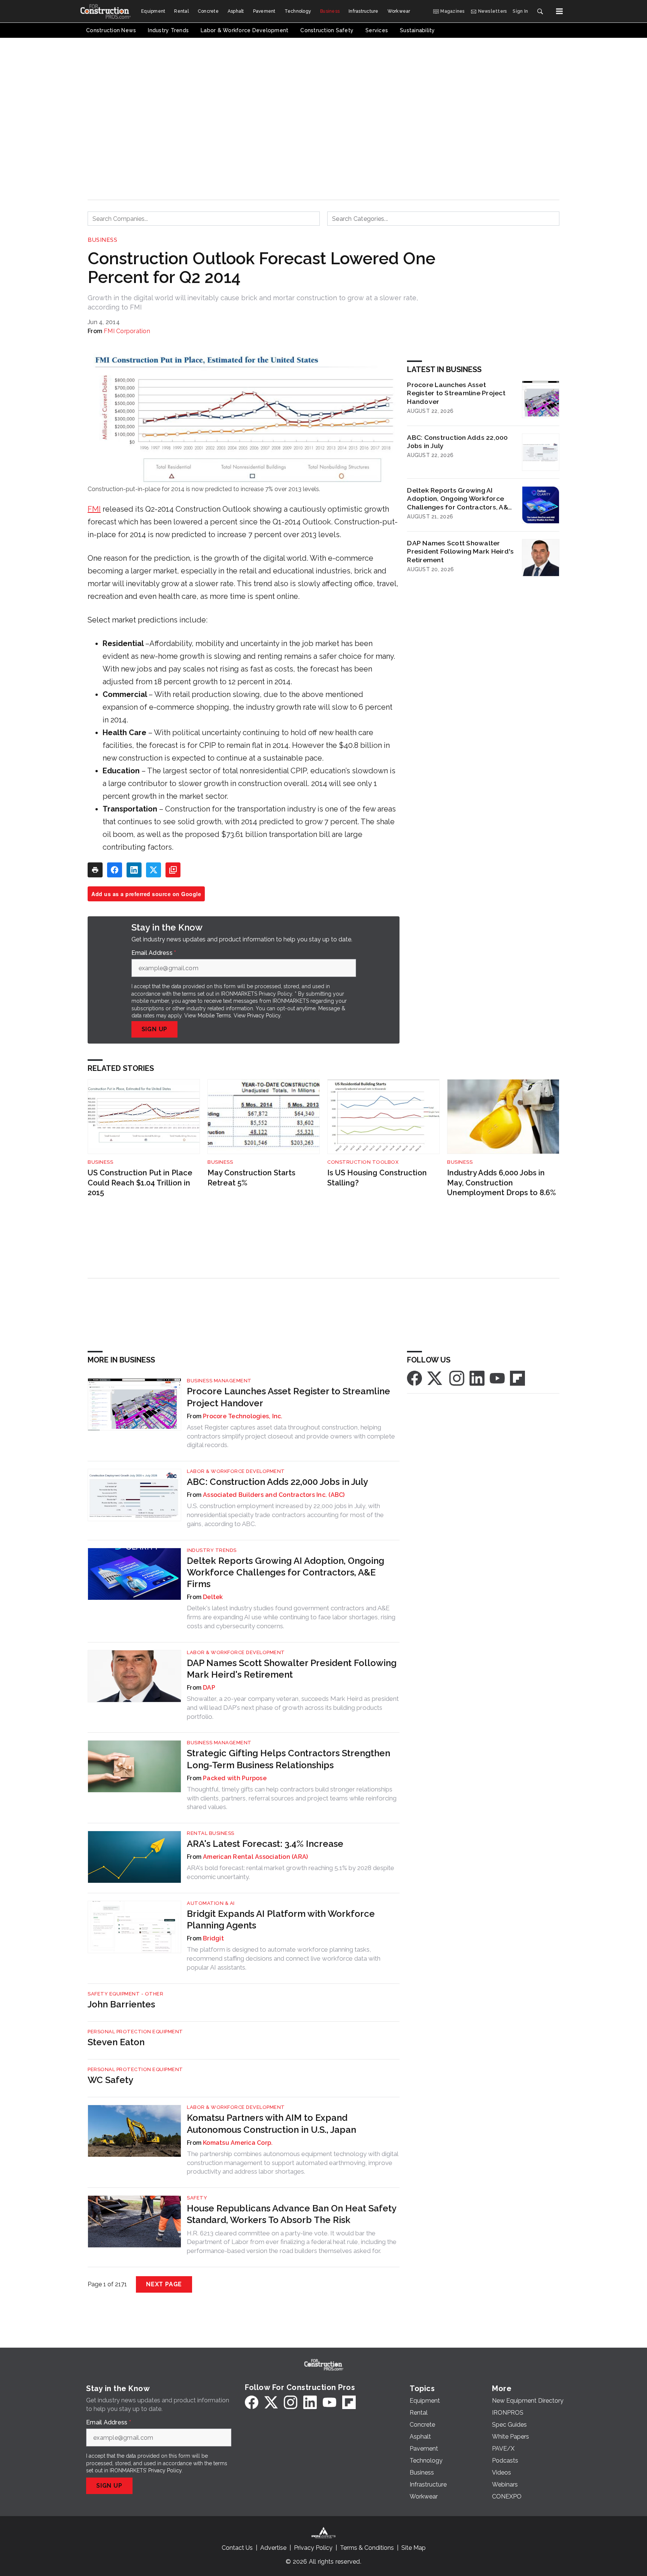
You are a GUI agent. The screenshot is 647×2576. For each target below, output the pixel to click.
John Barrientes (121, 2004)
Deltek (213, 1597)
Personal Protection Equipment (135, 2032)
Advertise (273, 2548)
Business (102, 240)
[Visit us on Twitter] (435, 1378)
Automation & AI (211, 1903)
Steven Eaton (116, 2042)
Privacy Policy (264, 1016)
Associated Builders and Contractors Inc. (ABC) (274, 1495)
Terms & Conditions (367, 2548)
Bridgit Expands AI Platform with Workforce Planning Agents (281, 1919)
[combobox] (204, 219)
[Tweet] (154, 870)
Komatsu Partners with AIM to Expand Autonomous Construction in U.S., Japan (271, 2123)
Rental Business (211, 1833)
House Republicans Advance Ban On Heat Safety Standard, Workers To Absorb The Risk (291, 2214)
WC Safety (110, 2080)
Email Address (154, 953)
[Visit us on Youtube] (497, 1378)
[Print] (95, 870)
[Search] (540, 11)
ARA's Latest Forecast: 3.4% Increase (265, 1844)
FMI (94, 509)
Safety (197, 2198)
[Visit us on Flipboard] (517, 1378)
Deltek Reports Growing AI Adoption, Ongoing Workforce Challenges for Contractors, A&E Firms (459, 499)
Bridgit (213, 1938)
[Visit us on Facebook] (414, 1378)
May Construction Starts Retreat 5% (251, 1178)
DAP (209, 1688)
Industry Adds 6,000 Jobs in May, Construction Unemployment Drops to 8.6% (502, 1183)
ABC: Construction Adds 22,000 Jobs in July (457, 442)
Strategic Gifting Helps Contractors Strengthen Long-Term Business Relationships (288, 1759)
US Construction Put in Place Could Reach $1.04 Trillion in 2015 (140, 1183)
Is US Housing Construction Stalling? (377, 1178)
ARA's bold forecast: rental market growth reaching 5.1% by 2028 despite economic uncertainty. (291, 1872)
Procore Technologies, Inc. (243, 1416)
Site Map (414, 2548)
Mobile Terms (214, 1016)
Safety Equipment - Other (125, 1994)
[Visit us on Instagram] (457, 1378)
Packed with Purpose (235, 1778)
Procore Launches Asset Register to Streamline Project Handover (456, 393)
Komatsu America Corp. (238, 2143)
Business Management (219, 1381)
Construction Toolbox (363, 1162)
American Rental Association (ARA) (255, 1857)
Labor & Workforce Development (236, 1471)
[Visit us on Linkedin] (477, 1378)
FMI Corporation (127, 331)
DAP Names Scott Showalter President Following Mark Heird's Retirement (460, 552)
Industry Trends (212, 1550)
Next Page (164, 2284)
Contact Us (237, 2548)
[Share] (115, 870)
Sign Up (155, 1029)
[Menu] (559, 11)
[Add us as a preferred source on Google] (173, 870)
